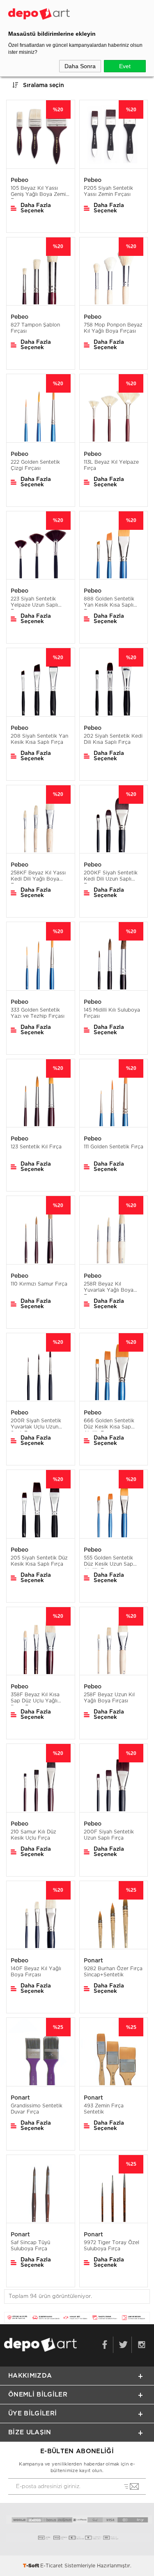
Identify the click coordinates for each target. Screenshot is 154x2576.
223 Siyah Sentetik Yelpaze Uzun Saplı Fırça (34, 603)
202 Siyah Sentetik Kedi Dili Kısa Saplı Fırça (113, 739)
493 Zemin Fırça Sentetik (104, 2109)
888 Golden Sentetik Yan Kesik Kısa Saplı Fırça (109, 603)
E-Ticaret (52, 2566)
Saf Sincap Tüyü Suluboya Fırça (30, 2246)
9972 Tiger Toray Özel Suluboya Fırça (111, 2246)
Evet (125, 66)
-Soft (32, 2566)
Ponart (93, 1961)
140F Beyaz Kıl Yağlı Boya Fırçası (36, 1972)
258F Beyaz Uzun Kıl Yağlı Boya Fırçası (109, 1698)
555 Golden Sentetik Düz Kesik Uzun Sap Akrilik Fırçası (108, 1562)
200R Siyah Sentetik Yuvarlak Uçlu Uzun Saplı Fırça (36, 1425)
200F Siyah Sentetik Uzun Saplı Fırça (109, 1835)
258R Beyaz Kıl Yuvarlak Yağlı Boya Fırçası (109, 1288)
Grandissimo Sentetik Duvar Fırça (37, 2109)
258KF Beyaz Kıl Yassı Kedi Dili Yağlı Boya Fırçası (38, 877)
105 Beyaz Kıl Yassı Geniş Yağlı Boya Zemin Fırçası (40, 192)
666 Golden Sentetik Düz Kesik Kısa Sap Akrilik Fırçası (109, 1425)
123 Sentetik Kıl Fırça (36, 1147)
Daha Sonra (80, 66)
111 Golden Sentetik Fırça (114, 1147)
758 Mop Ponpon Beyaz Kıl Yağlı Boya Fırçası (113, 328)
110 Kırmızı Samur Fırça (39, 1284)
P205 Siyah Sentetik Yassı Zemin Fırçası (108, 191)
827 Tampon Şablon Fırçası (35, 328)
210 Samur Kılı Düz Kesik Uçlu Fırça (33, 1835)
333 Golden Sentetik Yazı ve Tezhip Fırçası (38, 1013)
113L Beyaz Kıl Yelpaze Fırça (111, 465)
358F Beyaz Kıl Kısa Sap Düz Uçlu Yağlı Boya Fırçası (35, 1699)
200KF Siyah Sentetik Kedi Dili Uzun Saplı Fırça (111, 877)
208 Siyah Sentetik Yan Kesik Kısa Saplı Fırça (39, 739)
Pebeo (20, 180)
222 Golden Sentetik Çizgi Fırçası (35, 465)
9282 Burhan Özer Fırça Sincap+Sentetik (113, 1972)
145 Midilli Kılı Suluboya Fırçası (112, 1013)
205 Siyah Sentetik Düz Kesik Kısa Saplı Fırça (39, 1561)
